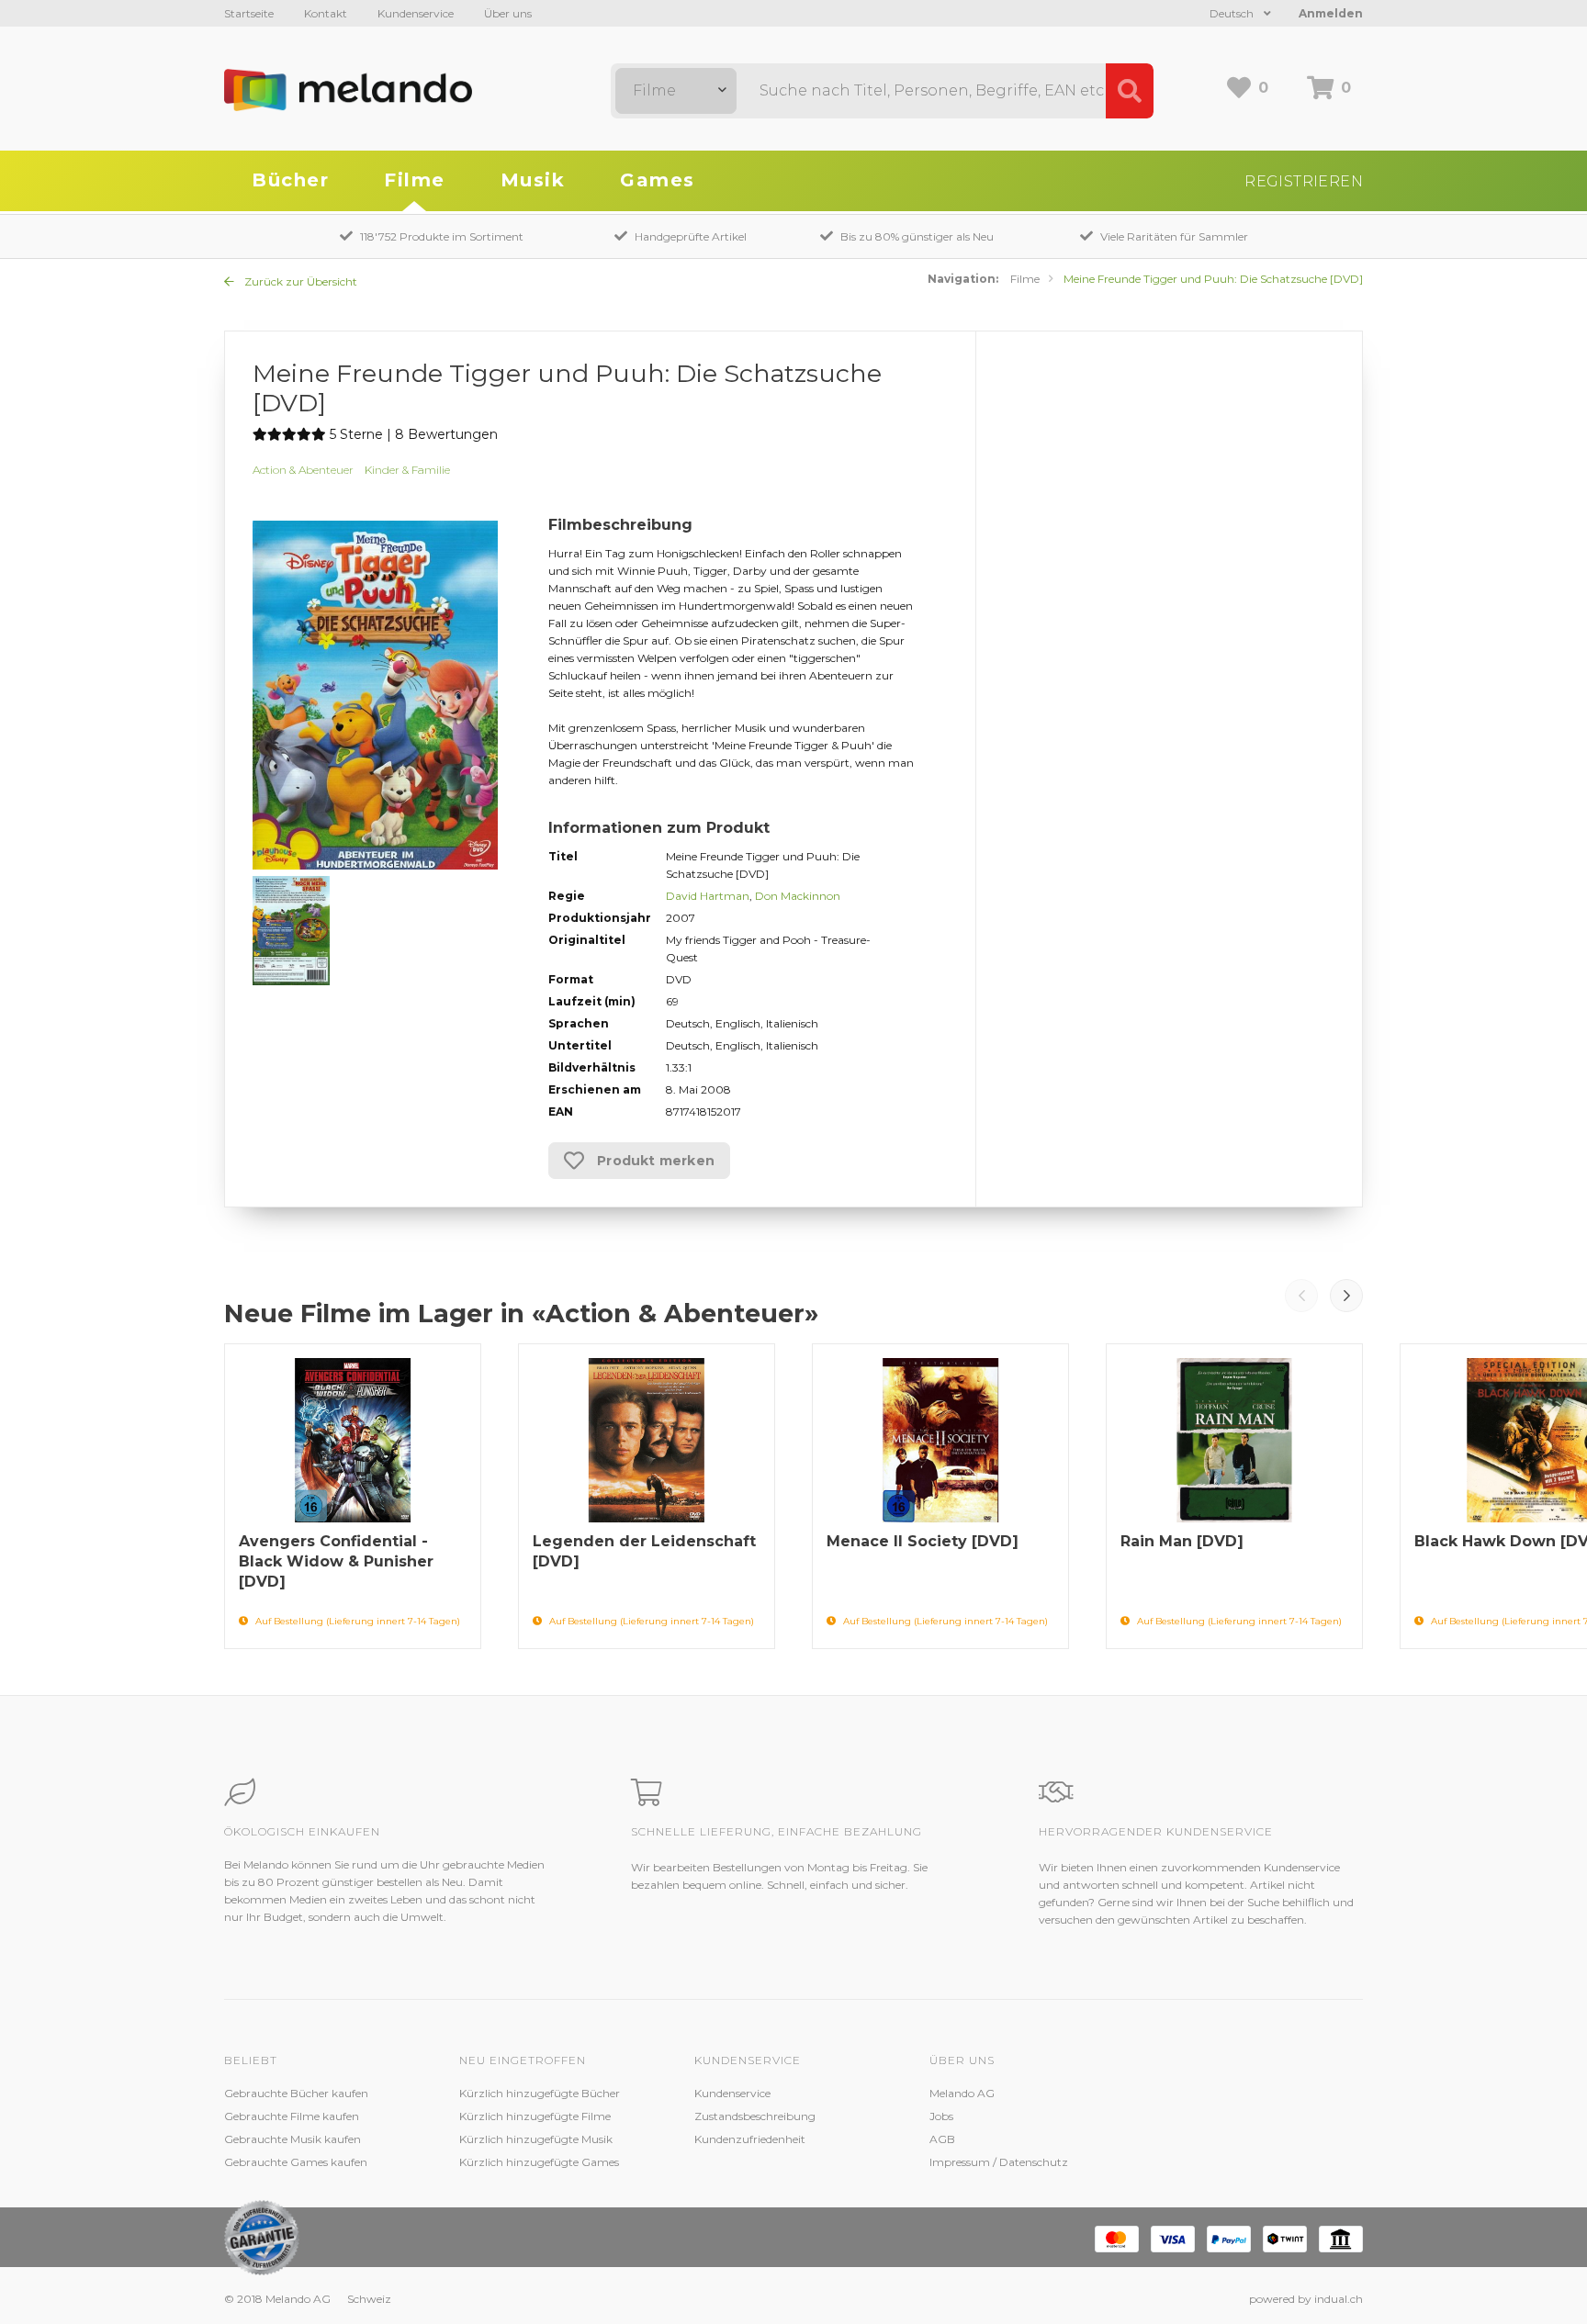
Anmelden (1331, 13)
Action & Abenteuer (303, 470)
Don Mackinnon (798, 896)
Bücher (290, 180)
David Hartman (708, 896)
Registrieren (1304, 181)
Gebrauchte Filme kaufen (292, 2116)
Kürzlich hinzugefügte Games (539, 2162)
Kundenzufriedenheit (750, 2139)
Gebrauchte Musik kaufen (293, 2139)
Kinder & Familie (407, 470)
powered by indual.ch (1306, 2299)
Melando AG (962, 2093)
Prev (1301, 1296)
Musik (533, 180)
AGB (942, 2139)
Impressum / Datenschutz (999, 2162)
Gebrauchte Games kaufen (296, 2162)
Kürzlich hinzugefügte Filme (535, 2116)
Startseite (249, 13)
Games (658, 180)
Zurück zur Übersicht (299, 281)
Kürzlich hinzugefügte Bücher (540, 2093)
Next (1346, 1296)
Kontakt (326, 13)
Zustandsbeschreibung (755, 2116)
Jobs (941, 2116)
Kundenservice (416, 13)
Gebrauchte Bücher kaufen (296, 2093)
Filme (415, 180)
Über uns (508, 13)
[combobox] (676, 91)
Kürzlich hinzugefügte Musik (536, 2139)
